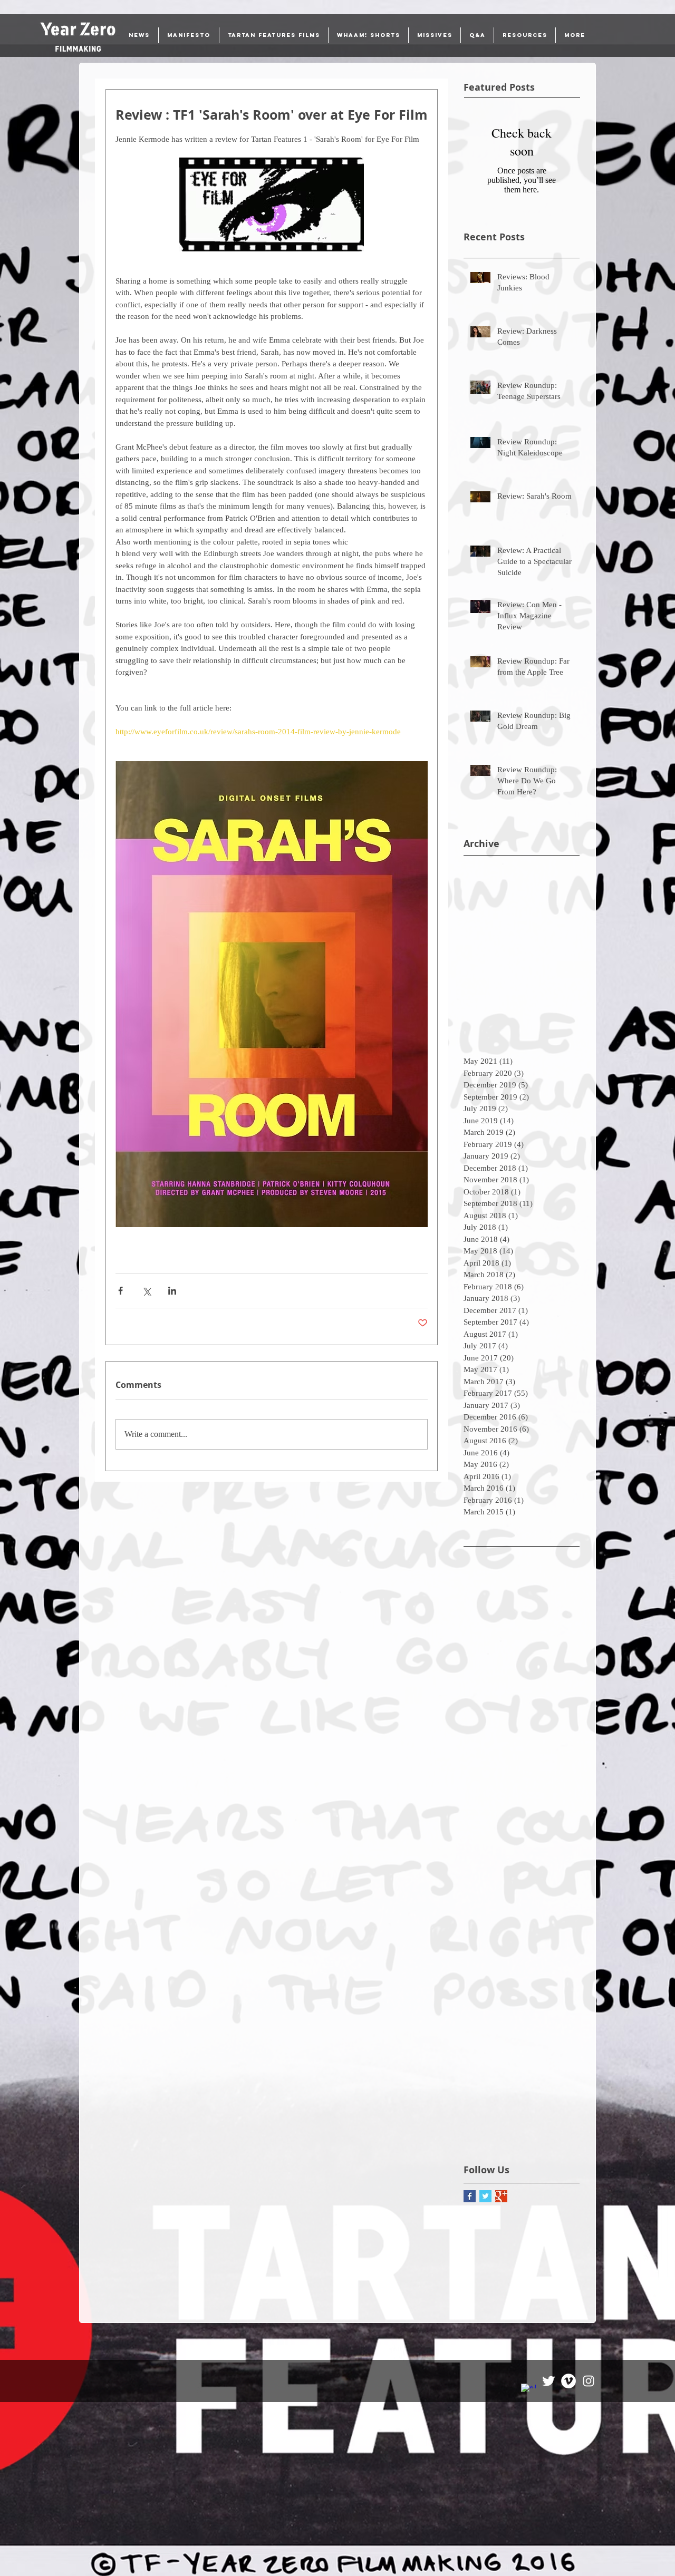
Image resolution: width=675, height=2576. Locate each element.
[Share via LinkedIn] (172, 1291)
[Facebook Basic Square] (470, 2196)
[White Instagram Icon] (589, 2381)
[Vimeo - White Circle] (568, 2381)
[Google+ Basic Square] (501, 2196)
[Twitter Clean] (548, 2381)
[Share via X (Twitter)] (146, 1291)
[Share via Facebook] (120, 1291)
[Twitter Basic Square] (485, 2196)
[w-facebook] (528, 2391)
